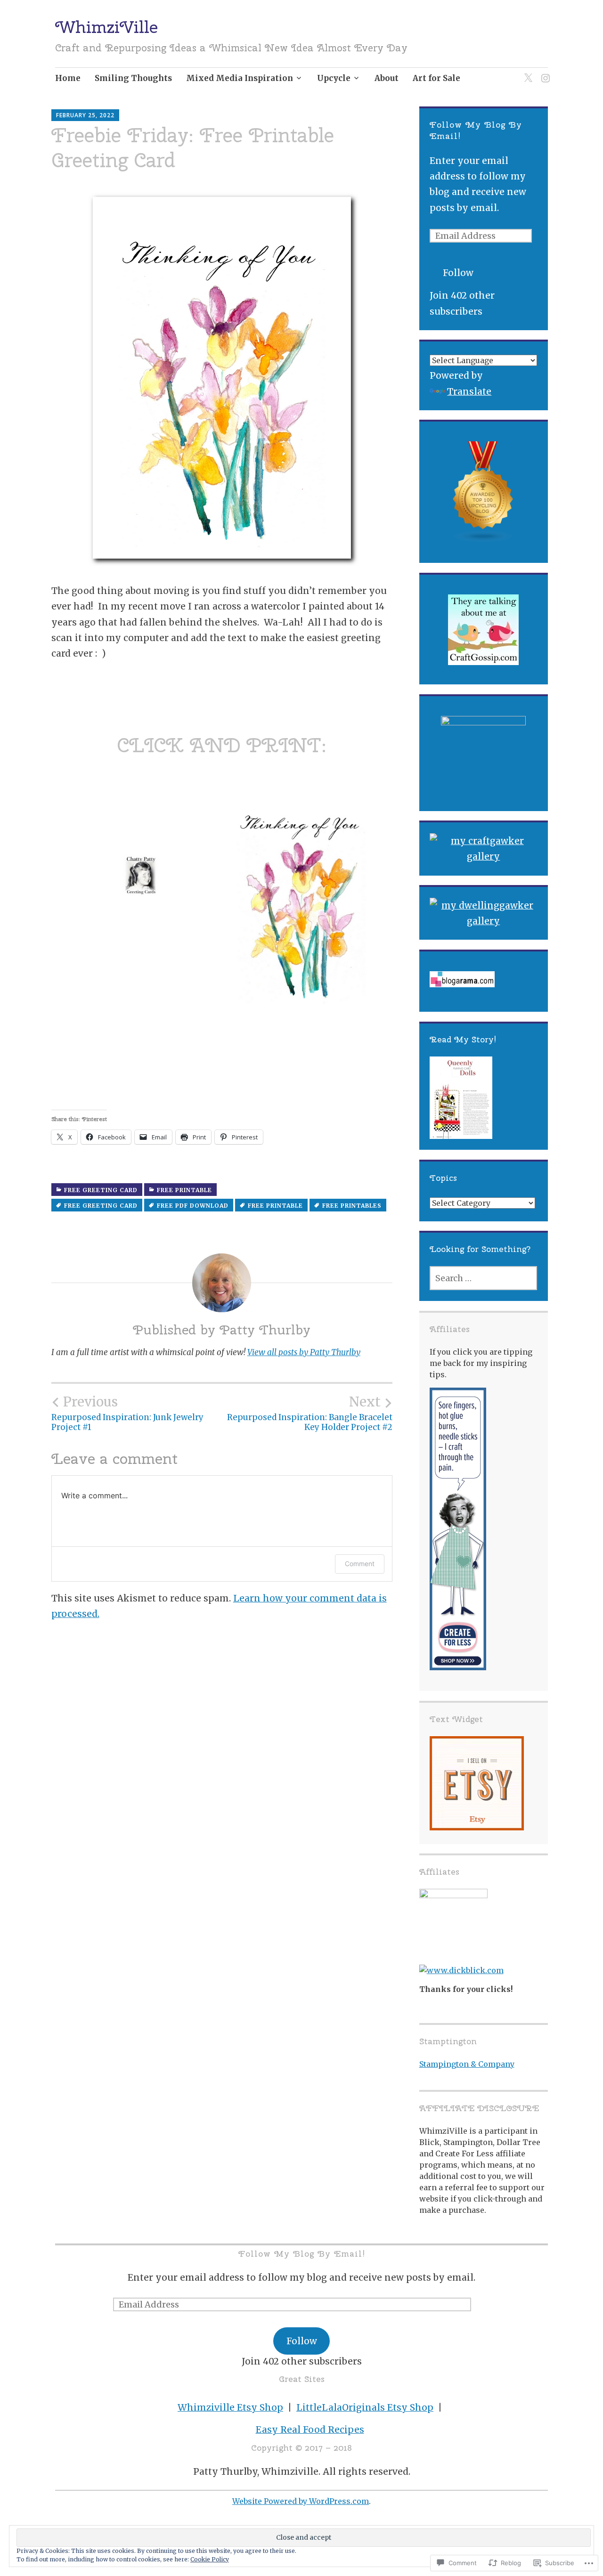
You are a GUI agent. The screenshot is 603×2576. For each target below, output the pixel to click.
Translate (469, 391)
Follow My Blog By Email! (302, 2254)
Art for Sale (436, 78)
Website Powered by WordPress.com (301, 2501)
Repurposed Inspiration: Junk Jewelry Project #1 (127, 1413)
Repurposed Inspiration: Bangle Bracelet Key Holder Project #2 (310, 1413)
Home (68, 78)
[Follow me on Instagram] (544, 72)
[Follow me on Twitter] (526, 72)
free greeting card (101, 1190)
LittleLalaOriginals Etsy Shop (365, 2407)
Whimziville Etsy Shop (230, 2407)
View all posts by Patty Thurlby (304, 1352)
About (387, 78)
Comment (360, 1564)
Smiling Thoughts (133, 78)
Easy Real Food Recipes (310, 2430)
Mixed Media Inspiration (240, 78)
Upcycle (334, 78)
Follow (458, 273)
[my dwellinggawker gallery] (483, 914)
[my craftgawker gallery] (483, 849)
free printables (352, 1206)
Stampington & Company (467, 2064)
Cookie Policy (210, 2559)
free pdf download (193, 1206)
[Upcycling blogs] (483, 492)
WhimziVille (106, 27)
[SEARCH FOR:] (483, 1278)
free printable (184, 1190)
